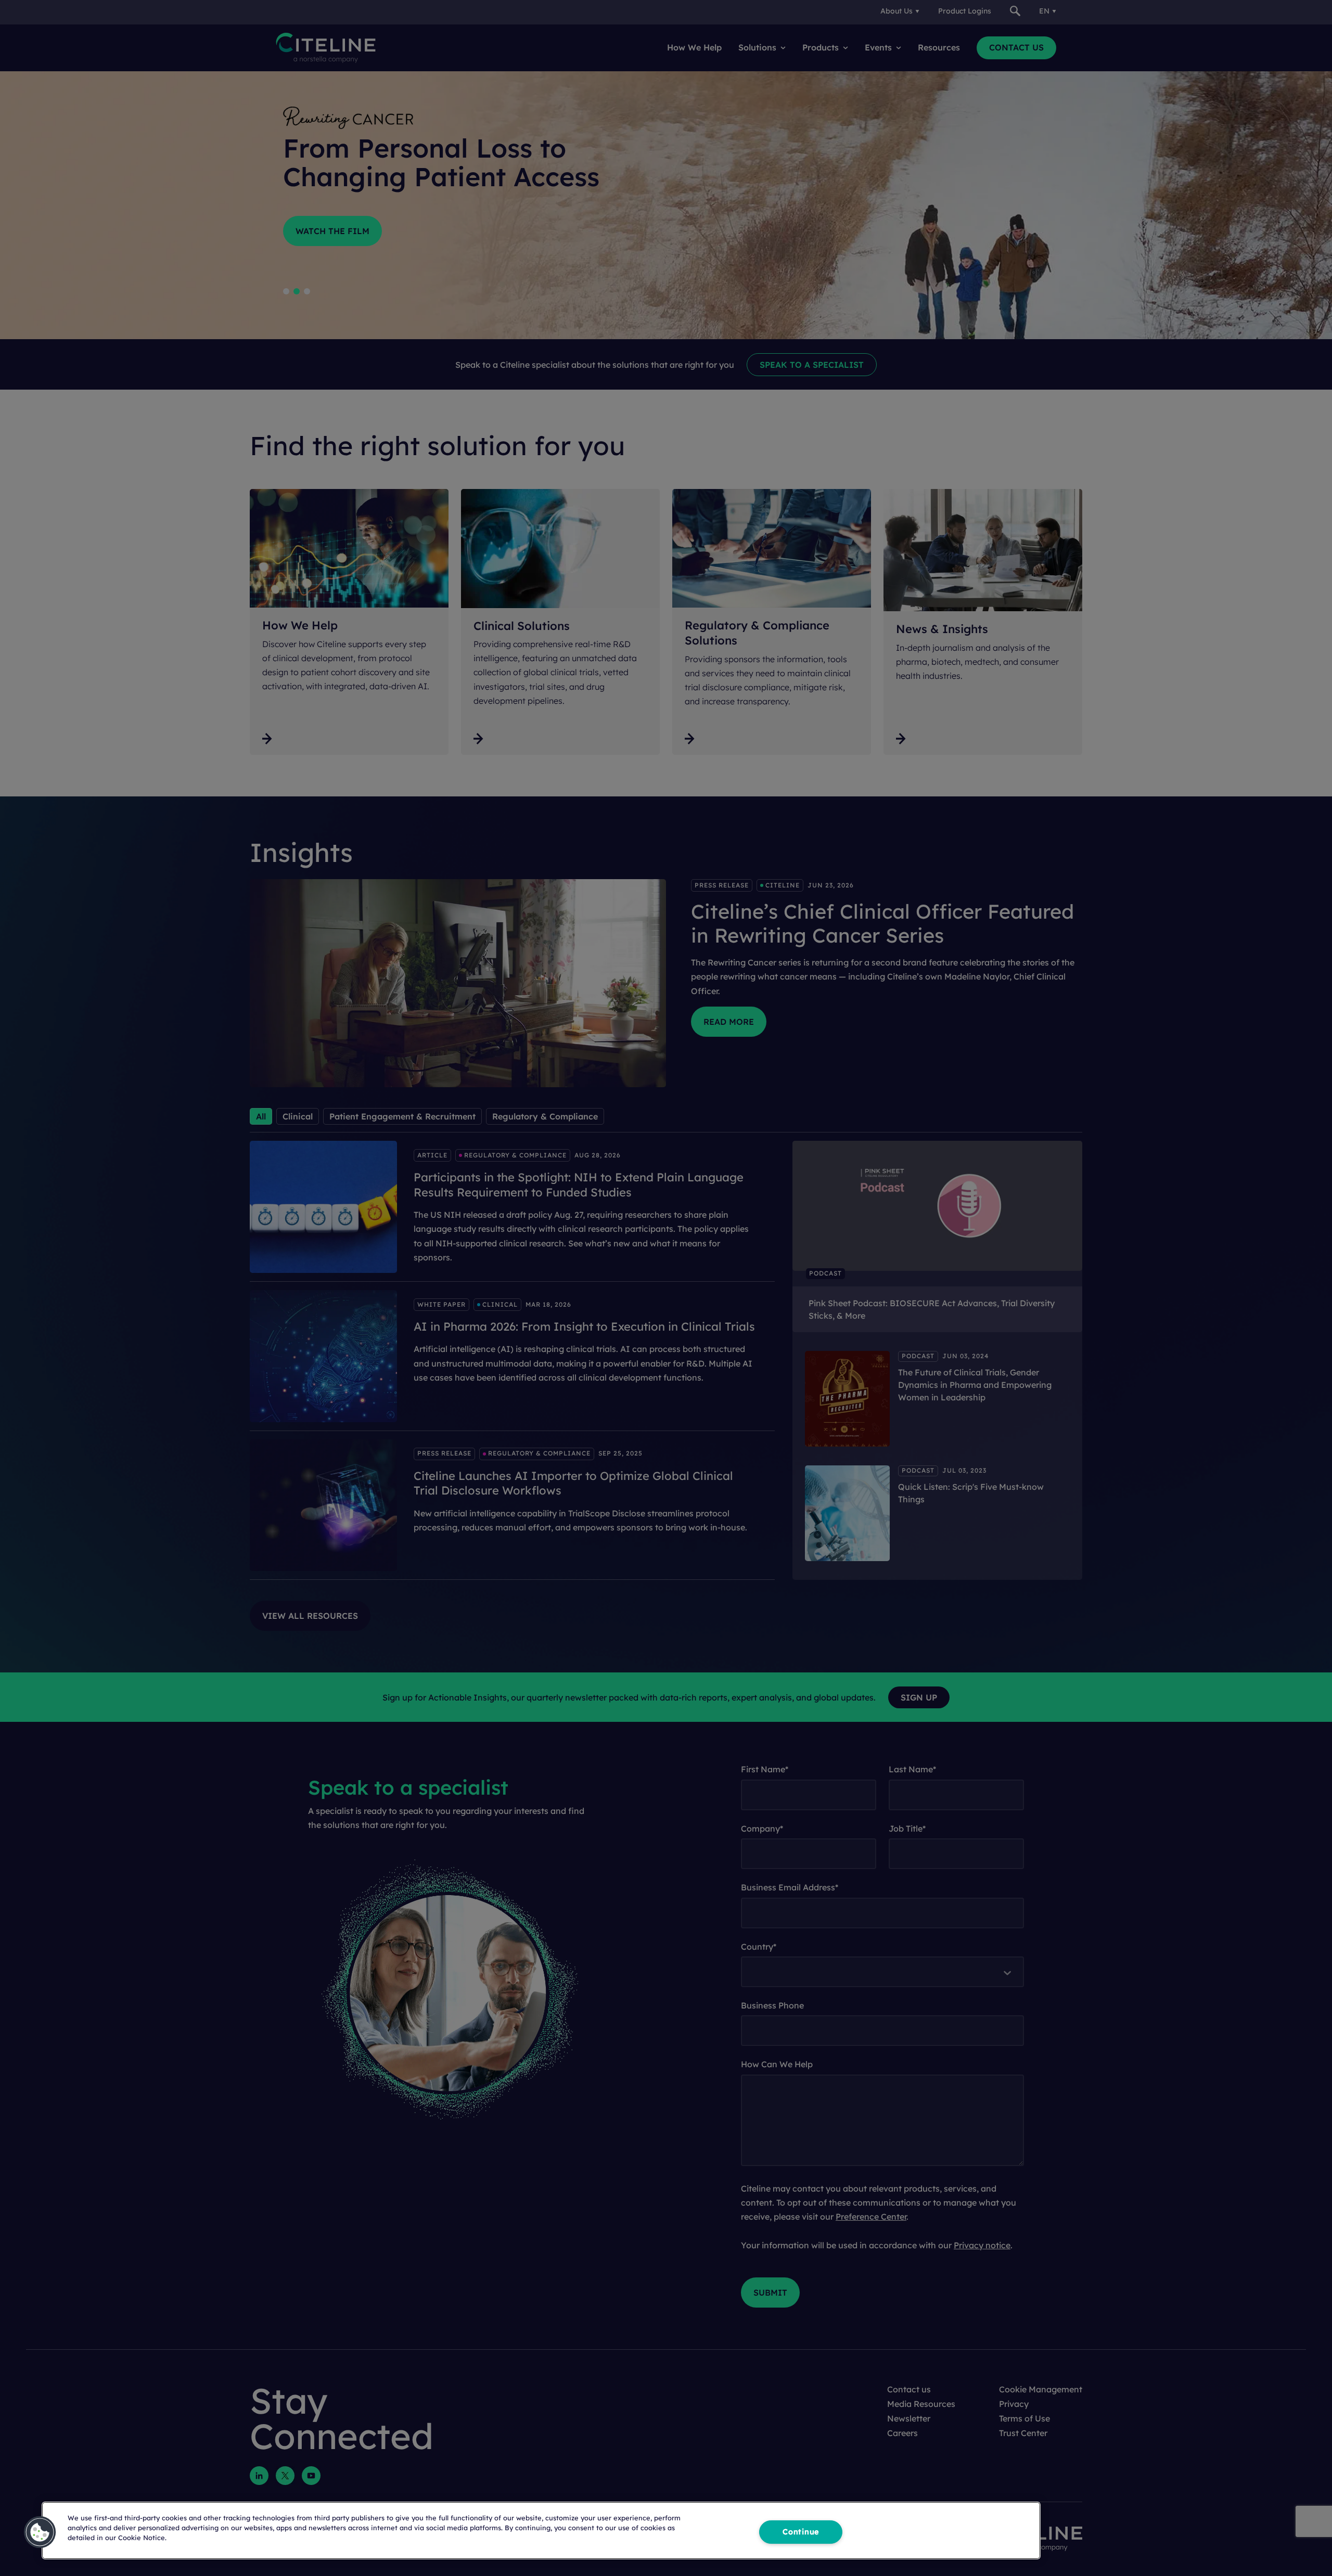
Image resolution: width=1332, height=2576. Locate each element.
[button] (40, 2532)
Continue (801, 2532)
